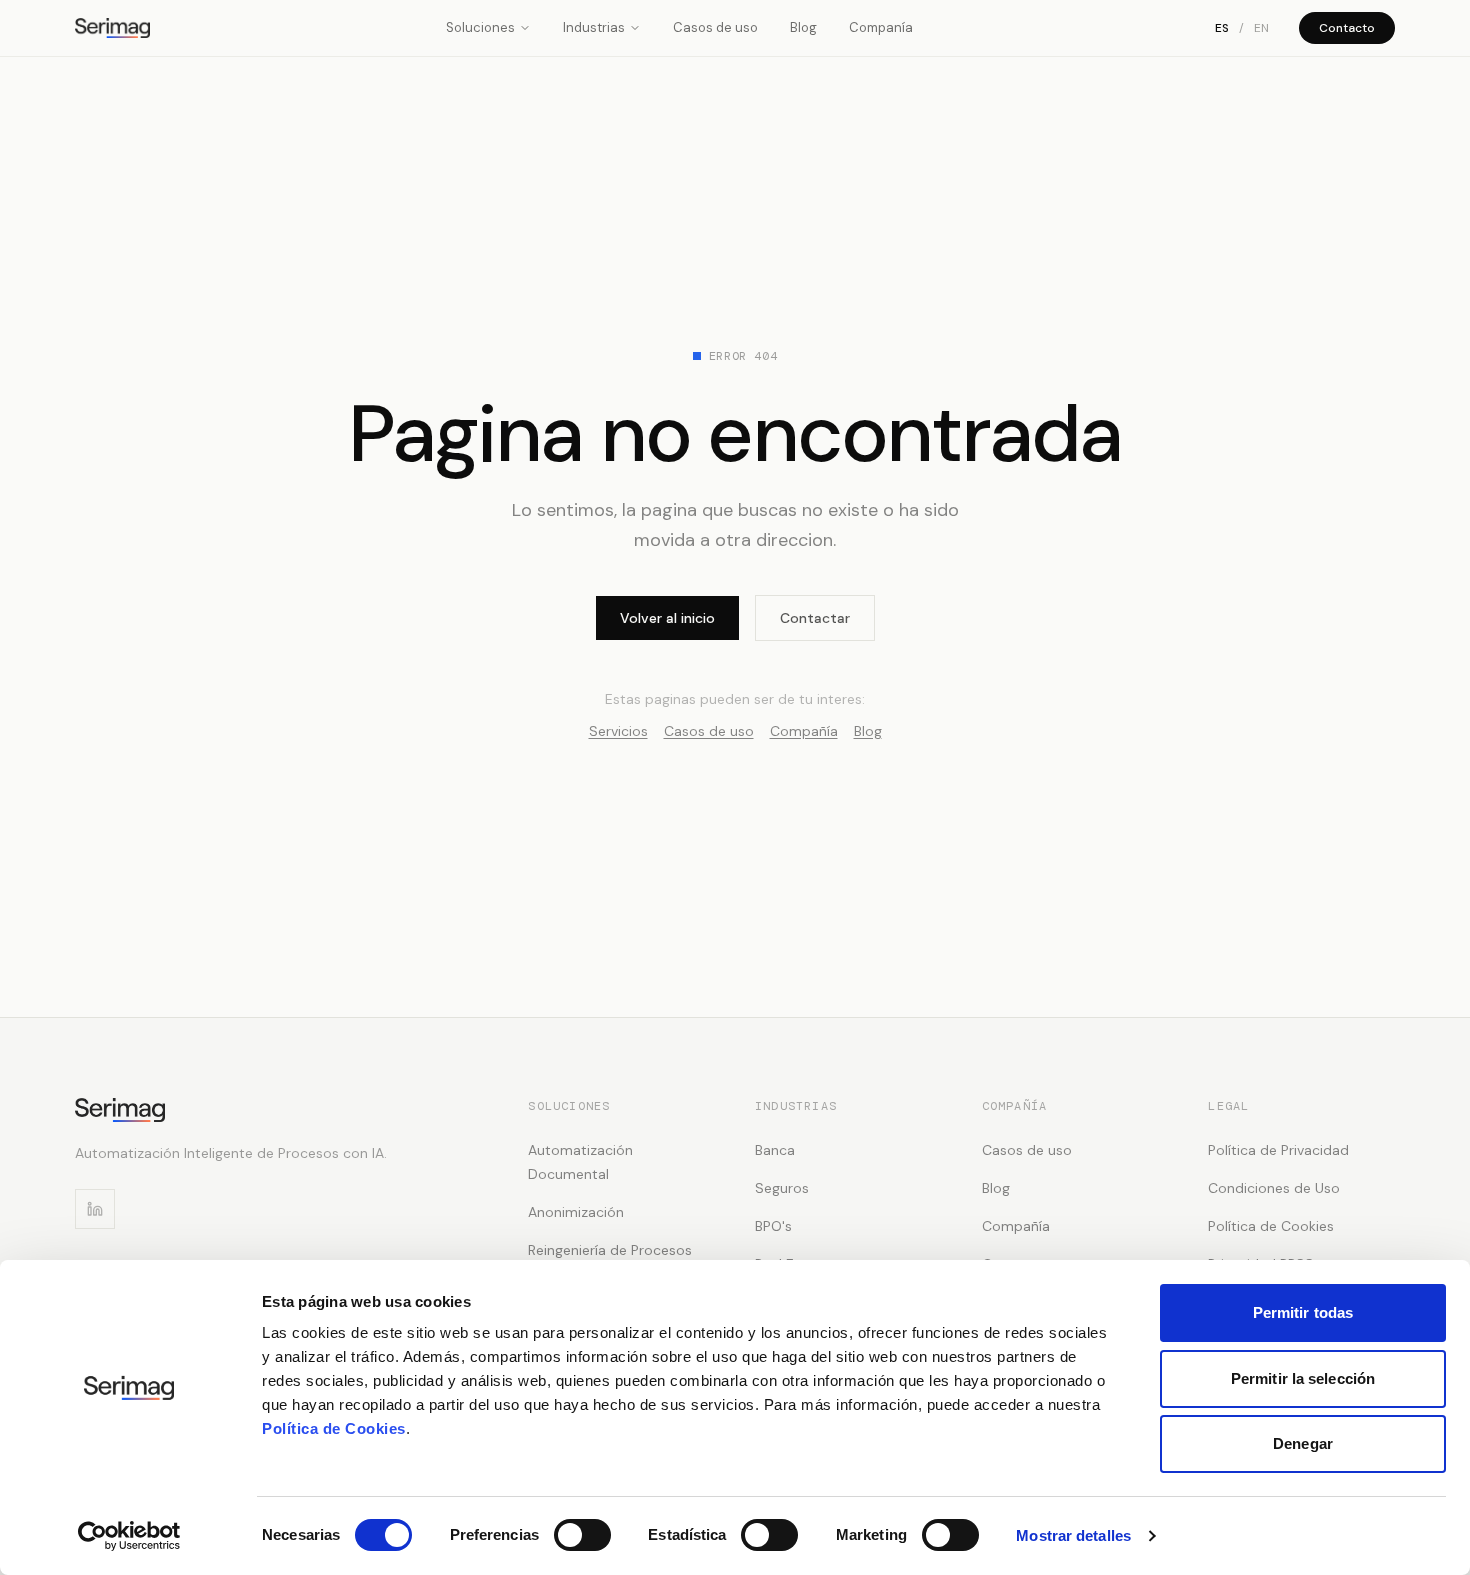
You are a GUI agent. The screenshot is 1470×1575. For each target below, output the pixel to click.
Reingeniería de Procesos (610, 1250)
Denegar (1303, 1443)
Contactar (815, 618)
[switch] (582, 1535)
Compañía (804, 731)
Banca (775, 1150)
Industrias (594, 27)
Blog (803, 27)
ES (1222, 28)
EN (1261, 28)
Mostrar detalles (1073, 1535)
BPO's (773, 1226)
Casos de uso (715, 27)
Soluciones (480, 27)
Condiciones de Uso (1274, 1188)
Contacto (1347, 28)
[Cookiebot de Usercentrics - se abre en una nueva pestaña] (129, 1536)
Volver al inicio (667, 618)
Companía (881, 27)
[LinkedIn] (95, 1209)
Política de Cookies (334, 1428)
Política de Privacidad (1278, 1150)
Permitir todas (1303, 1312)
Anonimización (576, 1212)
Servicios (618, 731)
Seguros (782, 1188)
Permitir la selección (1303, 1378)
